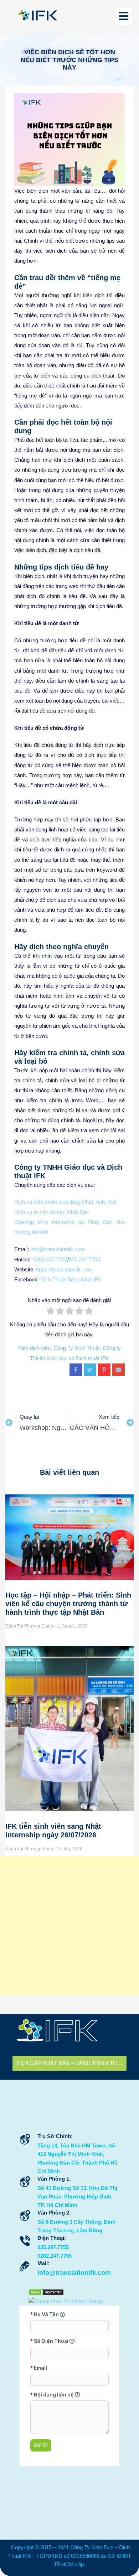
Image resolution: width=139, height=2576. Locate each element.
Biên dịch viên (34, 1348)
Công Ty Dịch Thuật (77, 1348)
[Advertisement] (69, 1926)
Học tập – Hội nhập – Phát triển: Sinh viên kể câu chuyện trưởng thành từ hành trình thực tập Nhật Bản (68, 1604)
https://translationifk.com (64, 1269)
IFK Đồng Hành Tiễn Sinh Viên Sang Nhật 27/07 (72, 2063)
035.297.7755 (84, 1259)
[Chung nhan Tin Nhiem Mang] (65, 2301)
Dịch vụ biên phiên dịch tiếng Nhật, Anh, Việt (65, 1202)
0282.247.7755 (50, 1259)
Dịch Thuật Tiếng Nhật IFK (71, 1279)
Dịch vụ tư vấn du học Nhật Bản (52, 1212)
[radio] (50, 1312)
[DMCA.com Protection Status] (46, 2292)
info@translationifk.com (58, 1249)
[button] (124, 16)
